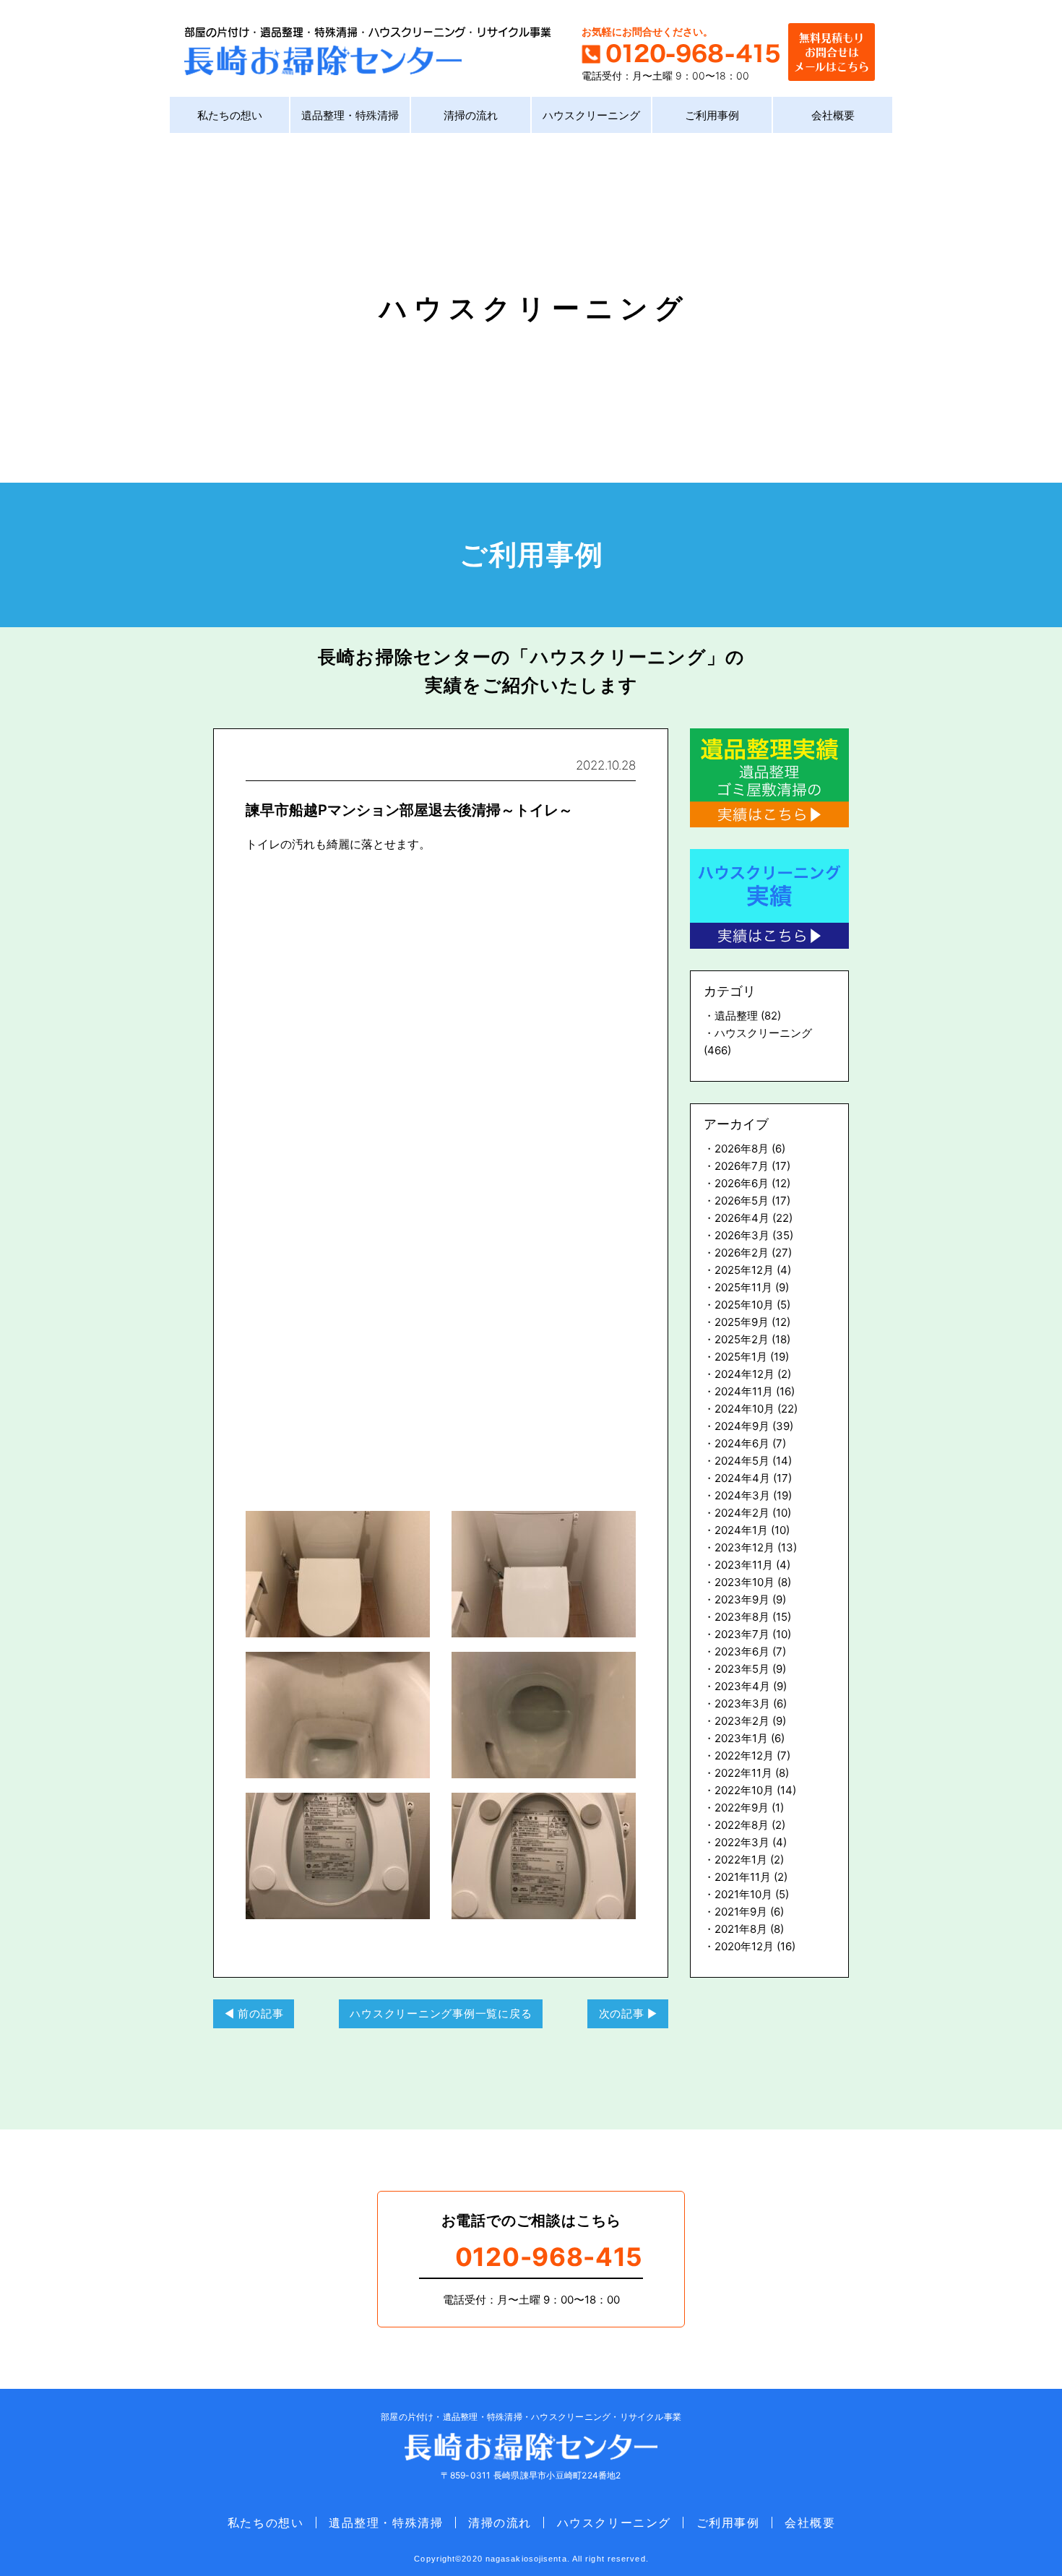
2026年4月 (742, 1218)
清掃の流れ (471, 115)
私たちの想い (230, 115)
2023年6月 (742, 1651)
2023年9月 (742, 1599)
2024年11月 (744, 1391)
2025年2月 (742, 1339)
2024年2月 (742, 1513)
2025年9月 (742, 1322)
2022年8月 (742, 1825)
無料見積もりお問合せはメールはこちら (832, 50)
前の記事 (260, 2013)
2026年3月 (742, 1235)
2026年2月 (742, 1253)
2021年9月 (741, 1912)
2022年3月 (742, 1842)
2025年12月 (744, 1270)
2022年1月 (741, 1860)
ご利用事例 (712, 115)
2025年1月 (741, 1357)
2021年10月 (743, 1894)
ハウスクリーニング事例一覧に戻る (441, 2013)
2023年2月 (742, 1721)
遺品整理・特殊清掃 (350, 115)
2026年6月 (742, 1183)
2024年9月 (742, 1426)
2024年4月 (742, 1478)
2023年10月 (744, 1582)
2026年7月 (742, 1166)
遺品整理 (736, 1016)
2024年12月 (744, 1374)
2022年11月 (743, 1773)
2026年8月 (742, 1149)
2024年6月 (742, 1443)
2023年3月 (742, 1703)
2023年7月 (742, 1634)
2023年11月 (744, 1565)
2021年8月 (741, 1929)
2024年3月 (742, 1495)
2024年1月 (741, 1530)
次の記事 (622, 2013)
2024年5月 (742, 1461)
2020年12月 (744, 1946)
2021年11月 (743, 1877)
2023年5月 (742, 1669)
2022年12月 (744, 1756)
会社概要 (833, 115)
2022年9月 (742, 1808)
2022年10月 (744, 1790)
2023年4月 (742, 1686)
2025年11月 (743, 1287)
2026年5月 (742, 1201)
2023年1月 (741, 1738)
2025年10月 (744, 1305)
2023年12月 (744, 1547)
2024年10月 (744, 1409)
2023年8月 (742, 1617)
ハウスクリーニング (591, 115)
